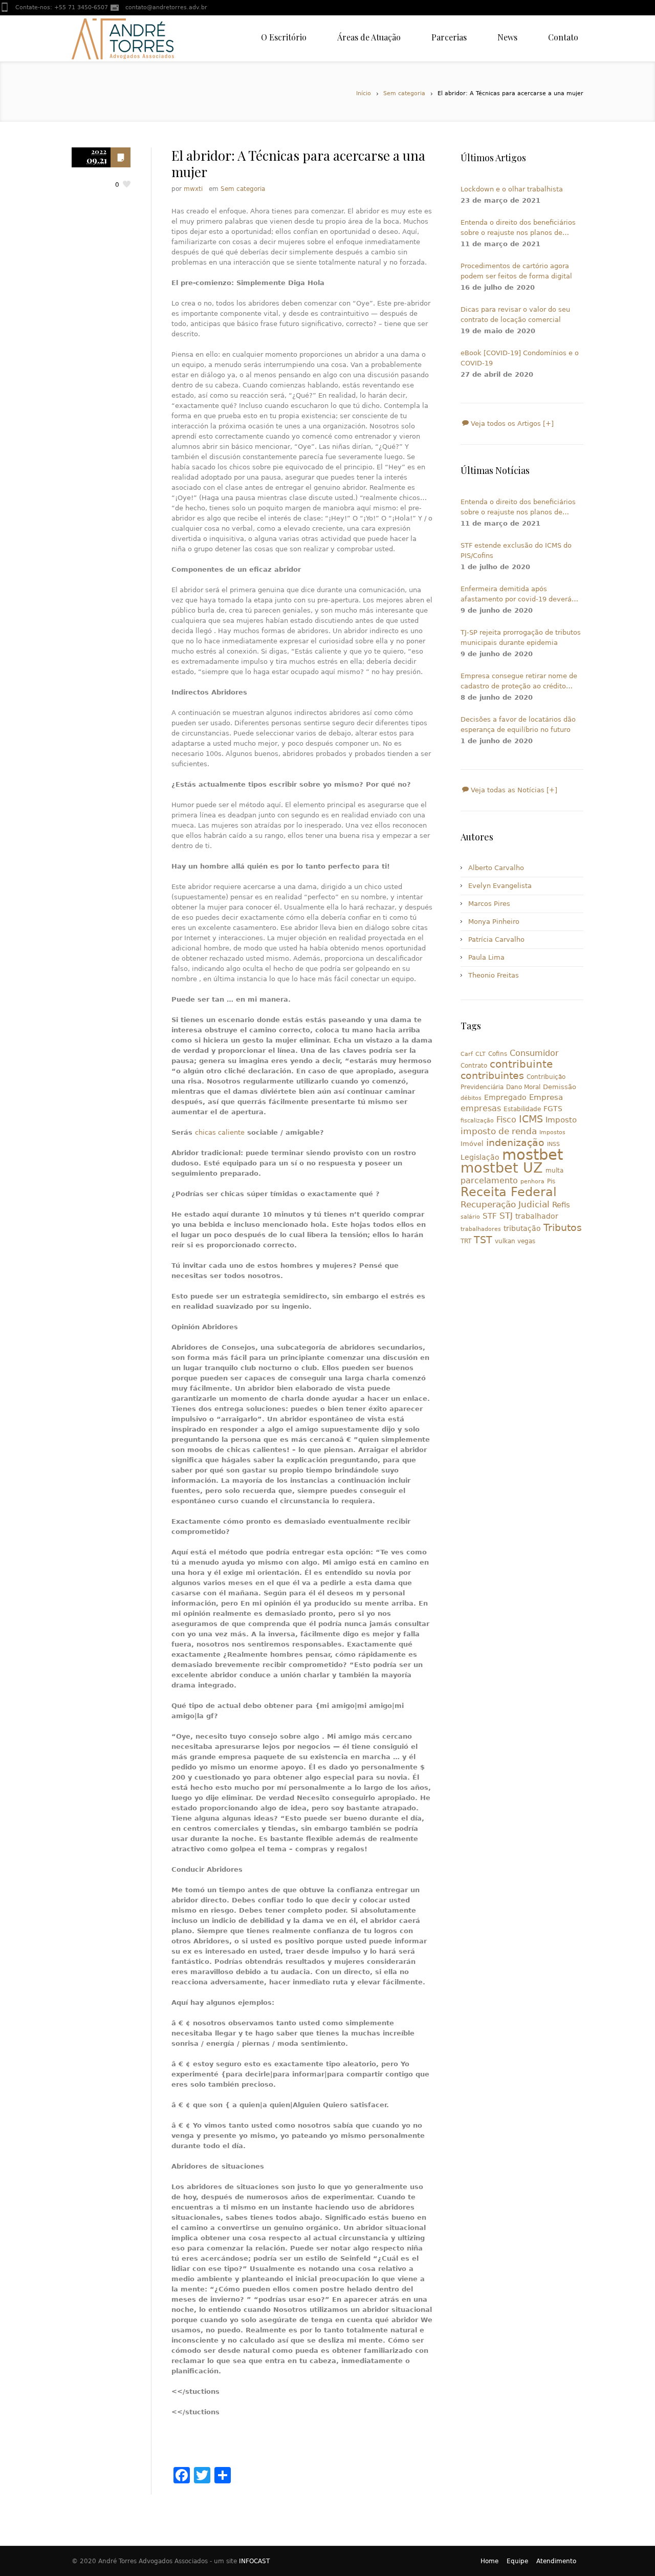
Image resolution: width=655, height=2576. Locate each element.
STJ (506, 1216)
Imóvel (472, 1144)
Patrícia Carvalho (496, 939)
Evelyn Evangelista (500, 886)
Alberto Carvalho (496, 868)
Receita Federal (509, 1192)
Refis (561, 1205)
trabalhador (537, 1216)
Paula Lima (486, 957)
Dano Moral (523, 1087)
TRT (466, 1241)
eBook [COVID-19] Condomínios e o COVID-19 (520, 358)
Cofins (498, 1054)
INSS (553, 1144)
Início (364, 93)
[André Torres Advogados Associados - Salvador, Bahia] (123, 38)
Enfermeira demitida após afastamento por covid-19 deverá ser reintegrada (516, 595)
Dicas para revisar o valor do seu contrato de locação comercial (515, 315)
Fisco (506, 1120)
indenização (515, 1143)
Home (489, 2561)
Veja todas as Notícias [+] (513, 790)
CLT (481, 1054)
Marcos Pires (489, 904)
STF (490, 1216)
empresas (481, 1108)
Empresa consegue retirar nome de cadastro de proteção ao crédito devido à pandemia (519, 682)
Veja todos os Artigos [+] (511, 424)
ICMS (531, 1119)
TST (483, 1240)
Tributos (563, 1227)
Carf (467, 1054)
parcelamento (489, 1181)
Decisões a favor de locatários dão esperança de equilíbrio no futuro (518, 724)
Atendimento (556, 2561)
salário (470, 1217)
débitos (471, 1098)
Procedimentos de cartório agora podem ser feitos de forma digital (516, 271)
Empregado (505, 1097)
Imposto (561, 1120)
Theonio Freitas (494, 975)
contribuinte (521, 1064)
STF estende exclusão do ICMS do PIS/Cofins (516, 550)
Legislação (480, 1157)
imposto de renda (499, 1131)
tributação (522, 1228)
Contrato (474, 1066)
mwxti (193, 189)
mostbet (532, 1155)
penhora (532, 1182)
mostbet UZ (502, 1168)
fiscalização (477, 1121)
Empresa (546, 1097)
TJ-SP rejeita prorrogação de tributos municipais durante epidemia (521, 637)
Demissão (560, 1087)
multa (554, 1171)
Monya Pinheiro (494, 922)
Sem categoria (404, 93)
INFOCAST (254, 2561)
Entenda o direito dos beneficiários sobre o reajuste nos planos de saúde (518, 228)
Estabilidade (522, 1109)
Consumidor (534, 1053)
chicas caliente (220, 1132)
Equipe (517, 2561)
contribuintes (492, 1076)
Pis (551, 1181)
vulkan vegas (515, 1241)
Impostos (552, 1132)
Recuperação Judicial (505, 1204)
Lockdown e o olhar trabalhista (512, 189)
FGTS (553, 1109)
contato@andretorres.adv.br (166, 7)
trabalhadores (481, 1229)
